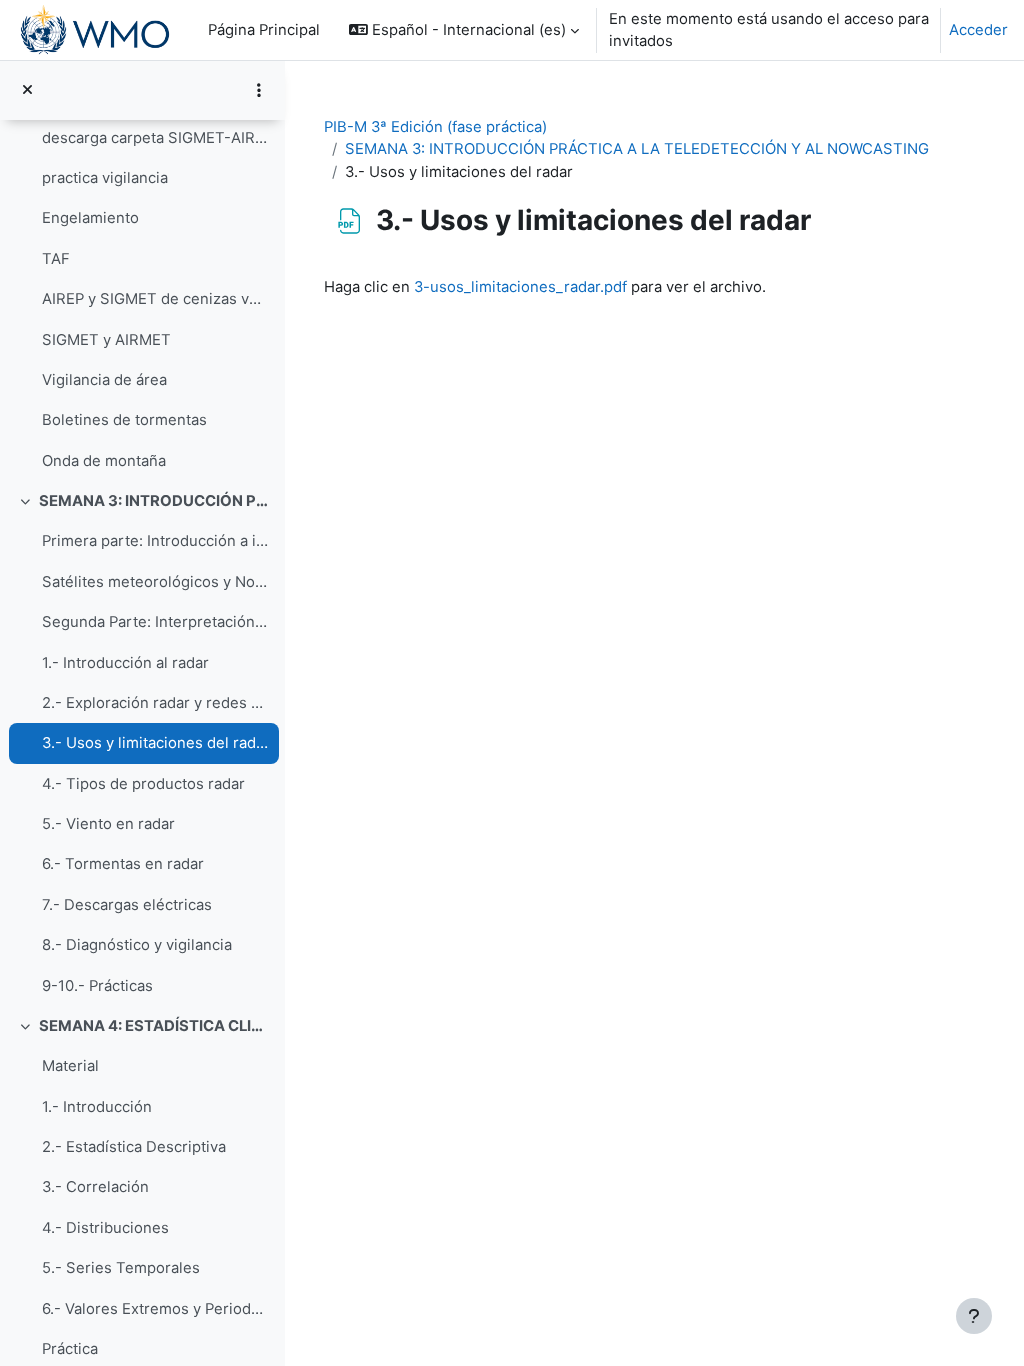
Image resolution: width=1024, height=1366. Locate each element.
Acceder (978, 30)
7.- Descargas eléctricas (127, 905)
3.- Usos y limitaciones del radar (155, 743)
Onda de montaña (104, 461)
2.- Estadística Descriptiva (134, 1147)
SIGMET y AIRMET (106, 340)
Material (70, 1066)
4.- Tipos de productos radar (143, 784)
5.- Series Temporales (121, 1268)
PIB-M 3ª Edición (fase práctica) (435, 127)
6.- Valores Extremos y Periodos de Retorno (155, 1309)
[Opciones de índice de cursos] (259, 90)
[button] (464, 30)
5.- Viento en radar (108, 824)
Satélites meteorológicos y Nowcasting (155, 582)
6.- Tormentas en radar (123, 864)
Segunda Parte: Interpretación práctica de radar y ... (155, 622)
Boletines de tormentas (124, 420)
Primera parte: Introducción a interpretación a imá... (155, 541)
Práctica (70, 1349)
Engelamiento (90, 218)
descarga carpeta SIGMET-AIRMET (155, 138)
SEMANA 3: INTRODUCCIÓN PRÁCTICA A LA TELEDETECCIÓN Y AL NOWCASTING (154, 501)
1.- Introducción (97, 1107)
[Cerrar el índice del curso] (27, 90)
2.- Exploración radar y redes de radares (155, 703)
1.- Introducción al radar (125, 663)
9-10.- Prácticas (97, 986)
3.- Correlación (95, 1187)
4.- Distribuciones (105, 1228)
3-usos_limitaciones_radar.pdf (520, 287)
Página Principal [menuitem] (264, 30)
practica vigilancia (105, 178)
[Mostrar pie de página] (974, 1316)
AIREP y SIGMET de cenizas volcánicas (155, 299)
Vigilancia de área (104, 380)
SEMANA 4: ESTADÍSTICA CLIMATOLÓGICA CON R (154, 1026)
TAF (56, 259)
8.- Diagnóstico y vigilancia (137, 945)
